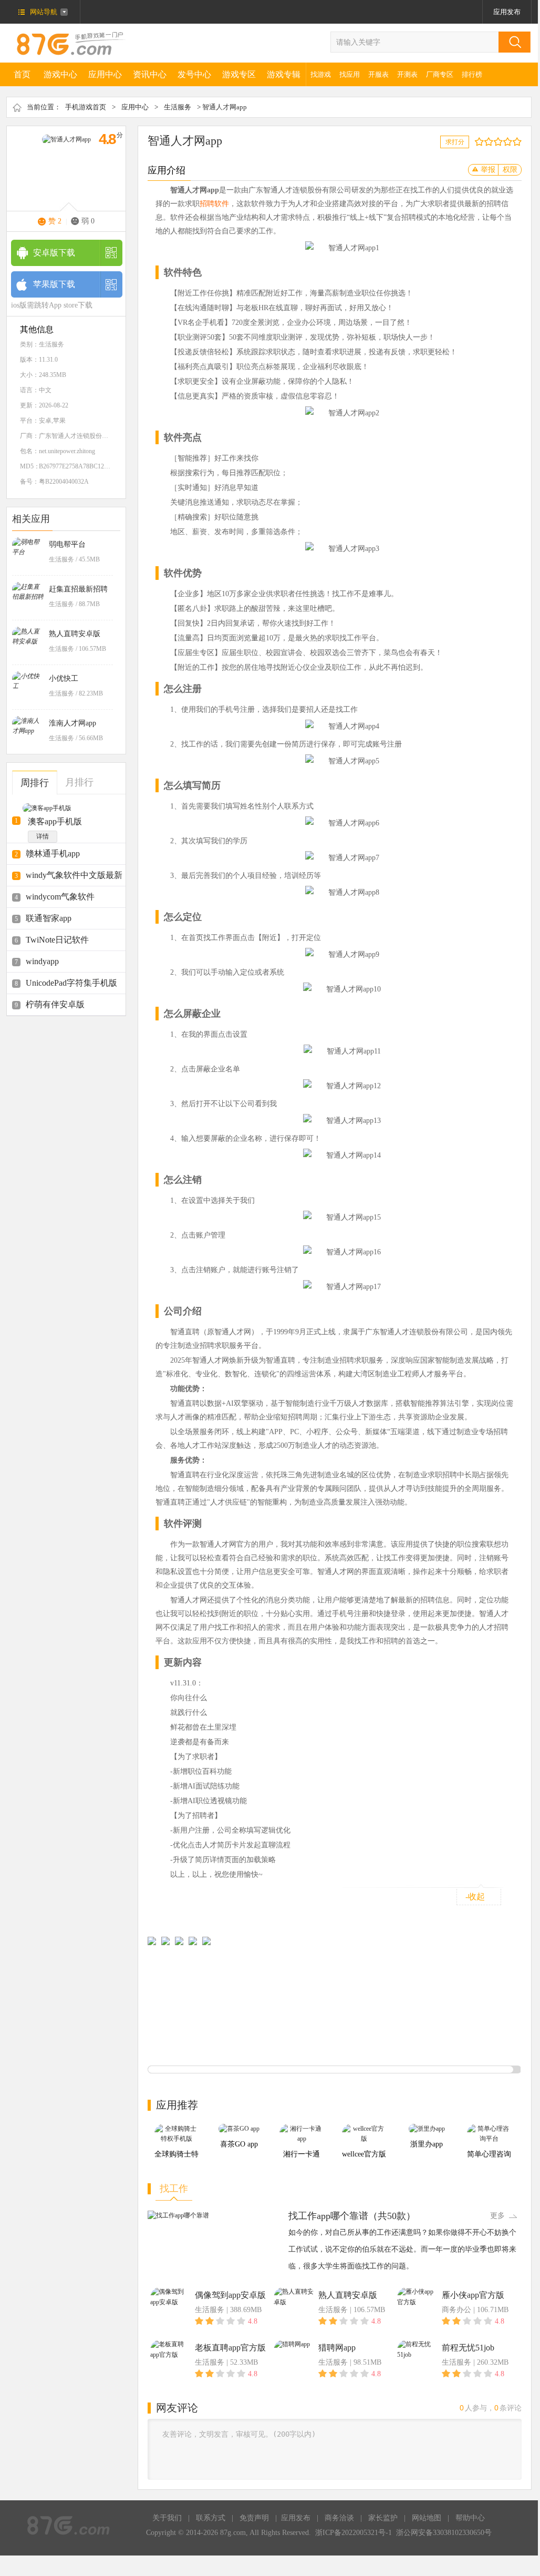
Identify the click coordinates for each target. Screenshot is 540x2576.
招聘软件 (214, 204)
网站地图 (427, 2518)
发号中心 (194, 74)
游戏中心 (60, 74)
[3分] (486, 142)
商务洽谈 (339, 2518)
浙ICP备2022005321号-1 (354, 2533)
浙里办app (427, 2144)
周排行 (35, 783)
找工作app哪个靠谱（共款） (352, 2216)
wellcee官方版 (364, 2154)
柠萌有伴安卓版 (55, 1004)
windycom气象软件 (60, 897)
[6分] (500, 142)
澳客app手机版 (55, 821)
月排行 (79, 782)
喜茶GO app (239, 2144)
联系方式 (211, 2518)
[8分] (510, 142)
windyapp (42, 961)
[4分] (491, 142)
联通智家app (49, 918)
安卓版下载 (54, 253)
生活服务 (178, 107)
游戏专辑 (284, 74)
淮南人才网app (72, 723)
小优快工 (64, 678)
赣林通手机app (53, 853)
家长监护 (383, 2518)
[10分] (519, 142)
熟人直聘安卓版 (75, 634)
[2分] (481, 142)
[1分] (477, 142)
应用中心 (105, 74)
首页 (22, 74)
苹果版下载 (54, 284)
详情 (43, 836)
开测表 (407, 74)
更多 (497, 2216)
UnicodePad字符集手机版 (71, 983)
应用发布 (507, 12)
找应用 (350, 74)
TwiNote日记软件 (57, 940)
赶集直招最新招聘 (78, 589)
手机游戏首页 (86, 107)
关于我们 (167, 2518)
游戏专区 (239, 74)
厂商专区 (440, 74)
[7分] (505, 142)
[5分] (496, 142)
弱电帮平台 (67, 544)
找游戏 (321, 74)
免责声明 (254, 2518)
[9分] (515, 142)
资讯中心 (150, 74)
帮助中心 (470, 2518)
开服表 (378, 74)
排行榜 (472, 74)
